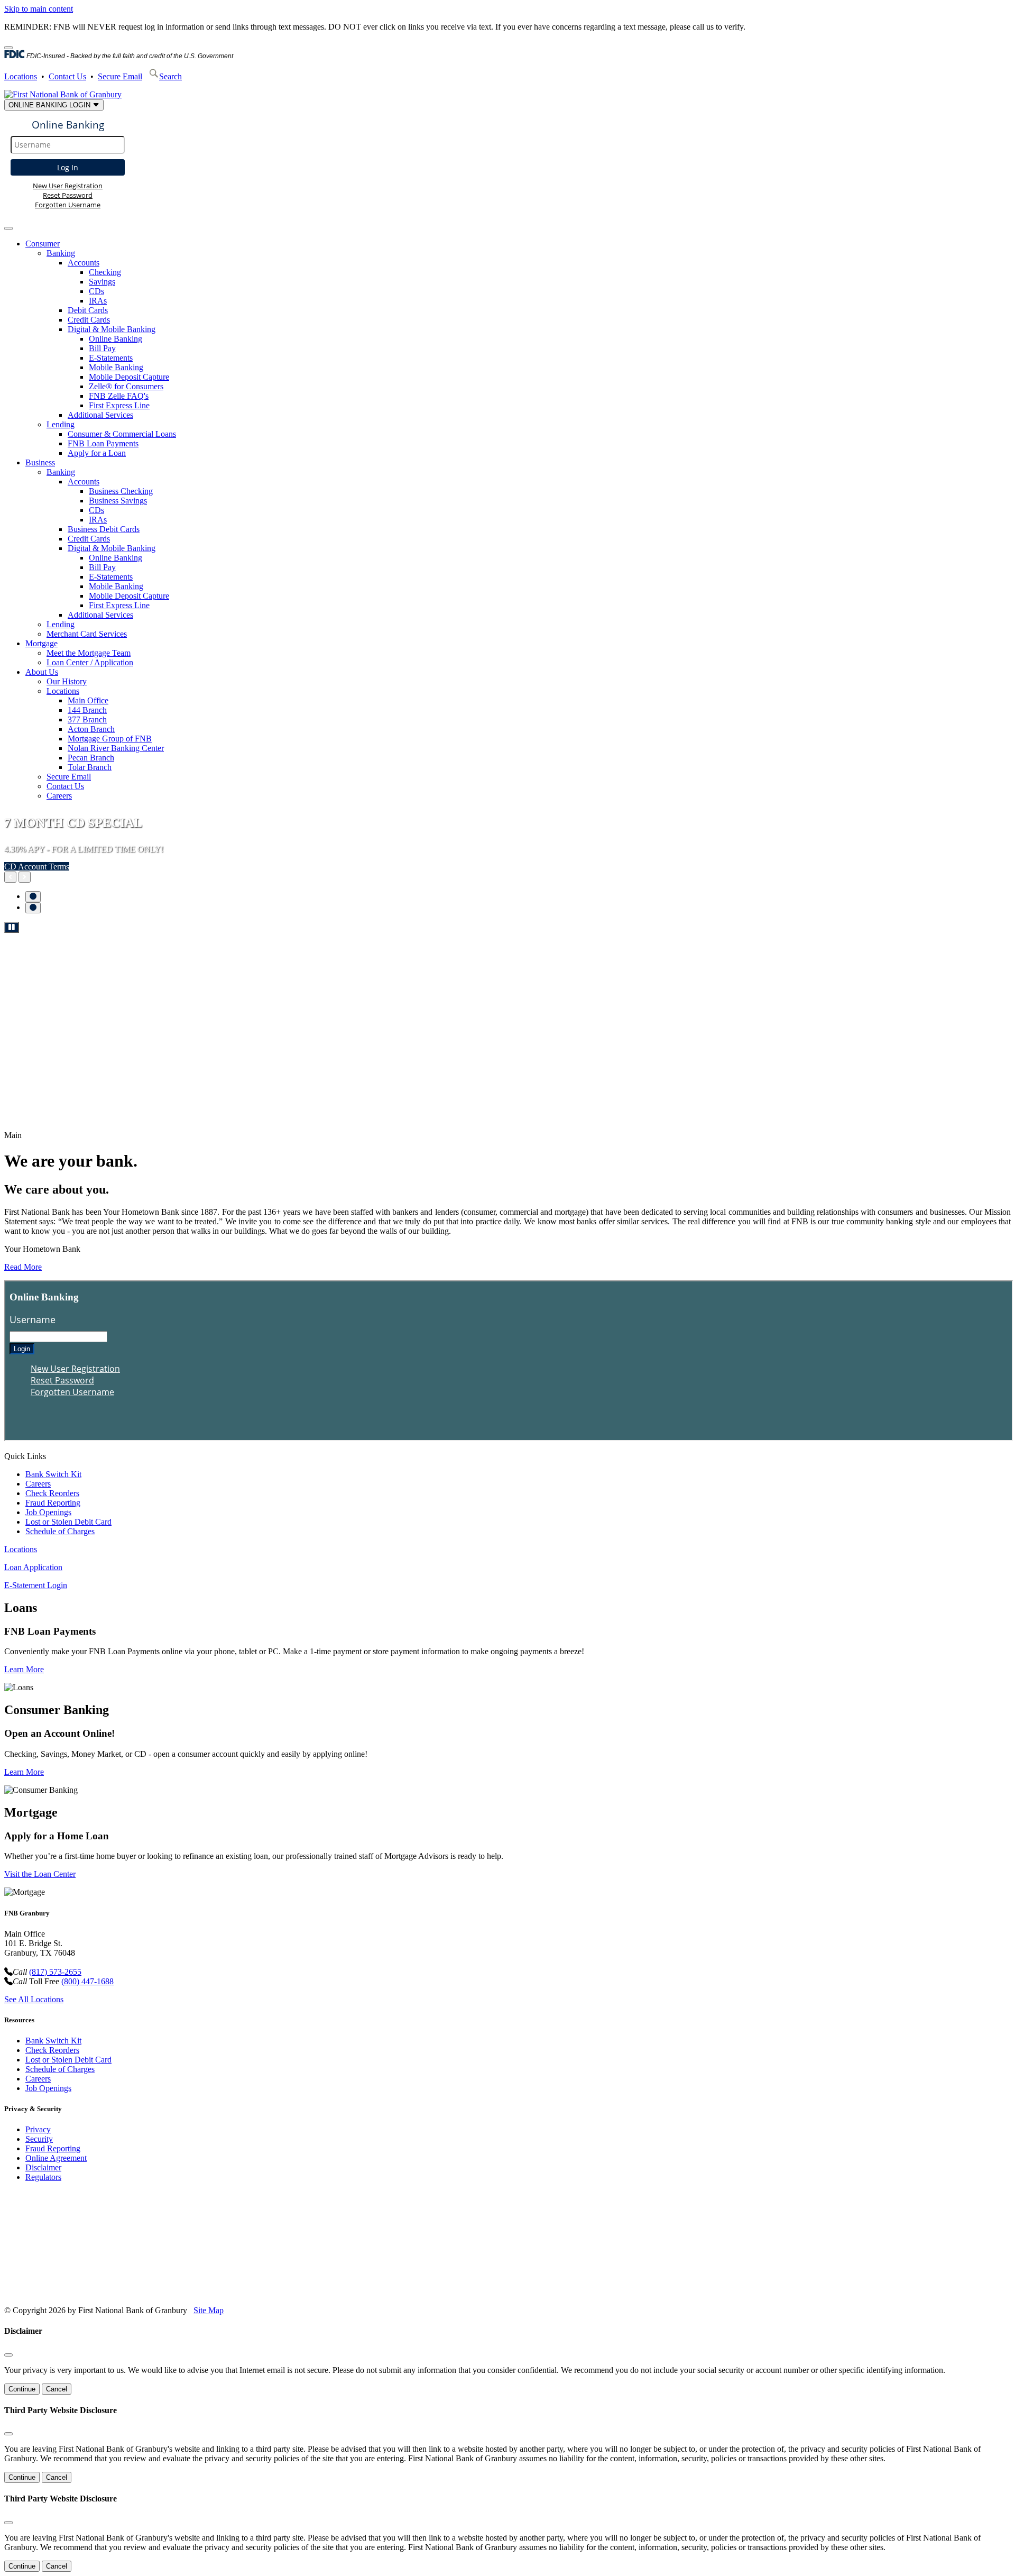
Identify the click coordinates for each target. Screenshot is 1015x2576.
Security (39, 2139)
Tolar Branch (90, 767)
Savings (102, 282)
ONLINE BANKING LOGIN (50, 105)
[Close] (8, 48)
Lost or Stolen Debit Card (68, 1522)
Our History (67, 681)
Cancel (57, 2389)
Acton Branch (91, 729)
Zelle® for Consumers (126, 386)
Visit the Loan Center (40, 1874)
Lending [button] (61, 424)
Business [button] (40, 462)
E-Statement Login (36, 1585)
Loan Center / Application (90, 662)
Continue (22, 2389)
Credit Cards (89, 320)
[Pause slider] (12, 927)
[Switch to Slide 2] (33, 908)
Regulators (43, 2177)
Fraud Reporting (53, 1503)
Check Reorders (52, 1493)
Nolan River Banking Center (116, 748)
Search (170, 76)
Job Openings (48, 1512)
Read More (23, 1267)
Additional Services (100, 415)
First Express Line (119, 405)
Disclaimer (43, 2167)
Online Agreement (56, 2158)
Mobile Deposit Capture (129, 377)
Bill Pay (102, 348)
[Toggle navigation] (8, 228)
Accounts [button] (84, 263)
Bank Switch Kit (53, 1474)
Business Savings (118, 501)
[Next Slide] (25, 877)
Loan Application (33, 1567)
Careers (59, 796)
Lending (61, 624)
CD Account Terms (37, 867)
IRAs (98, 301)
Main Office (88, 700)
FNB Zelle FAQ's (119, 396)
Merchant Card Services (87, 634)
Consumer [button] (43, 244)
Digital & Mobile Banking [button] (112, 329)
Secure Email (120, 76)
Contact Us (67, 76)
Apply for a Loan (97, 453)
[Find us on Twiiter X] (90, 2292)
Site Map (209, 2310)
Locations (21, 76)
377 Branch (87, 719)
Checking (105, 272)
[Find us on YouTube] (69, 2292)
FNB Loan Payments (103, 443)
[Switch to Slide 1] (33, 897)
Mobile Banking (116, 367)
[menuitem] (518, 349)
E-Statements (111, 358)
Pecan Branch (91, 758)
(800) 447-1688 (87, 1981)
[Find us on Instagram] (110, 2292)
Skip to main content (39, 9)
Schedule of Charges (60, 1531)
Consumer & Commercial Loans (122, 434)
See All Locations (34, 1999)
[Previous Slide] (10, 877)
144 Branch (87, 710)
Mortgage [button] (41, 643)
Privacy (38, 2129)
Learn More (24, 1669)
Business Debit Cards (104, 529)
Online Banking (116, 339)
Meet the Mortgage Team (89, 653)
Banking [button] (61, 253)
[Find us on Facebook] (48, 2292)
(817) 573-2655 (55, 1972)
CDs (96, 291)
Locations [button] (63, 691)
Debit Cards (88, 310)
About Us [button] (42, 672)
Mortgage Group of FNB (110, 739)
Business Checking (121, 491)
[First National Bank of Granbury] (63, 94)
